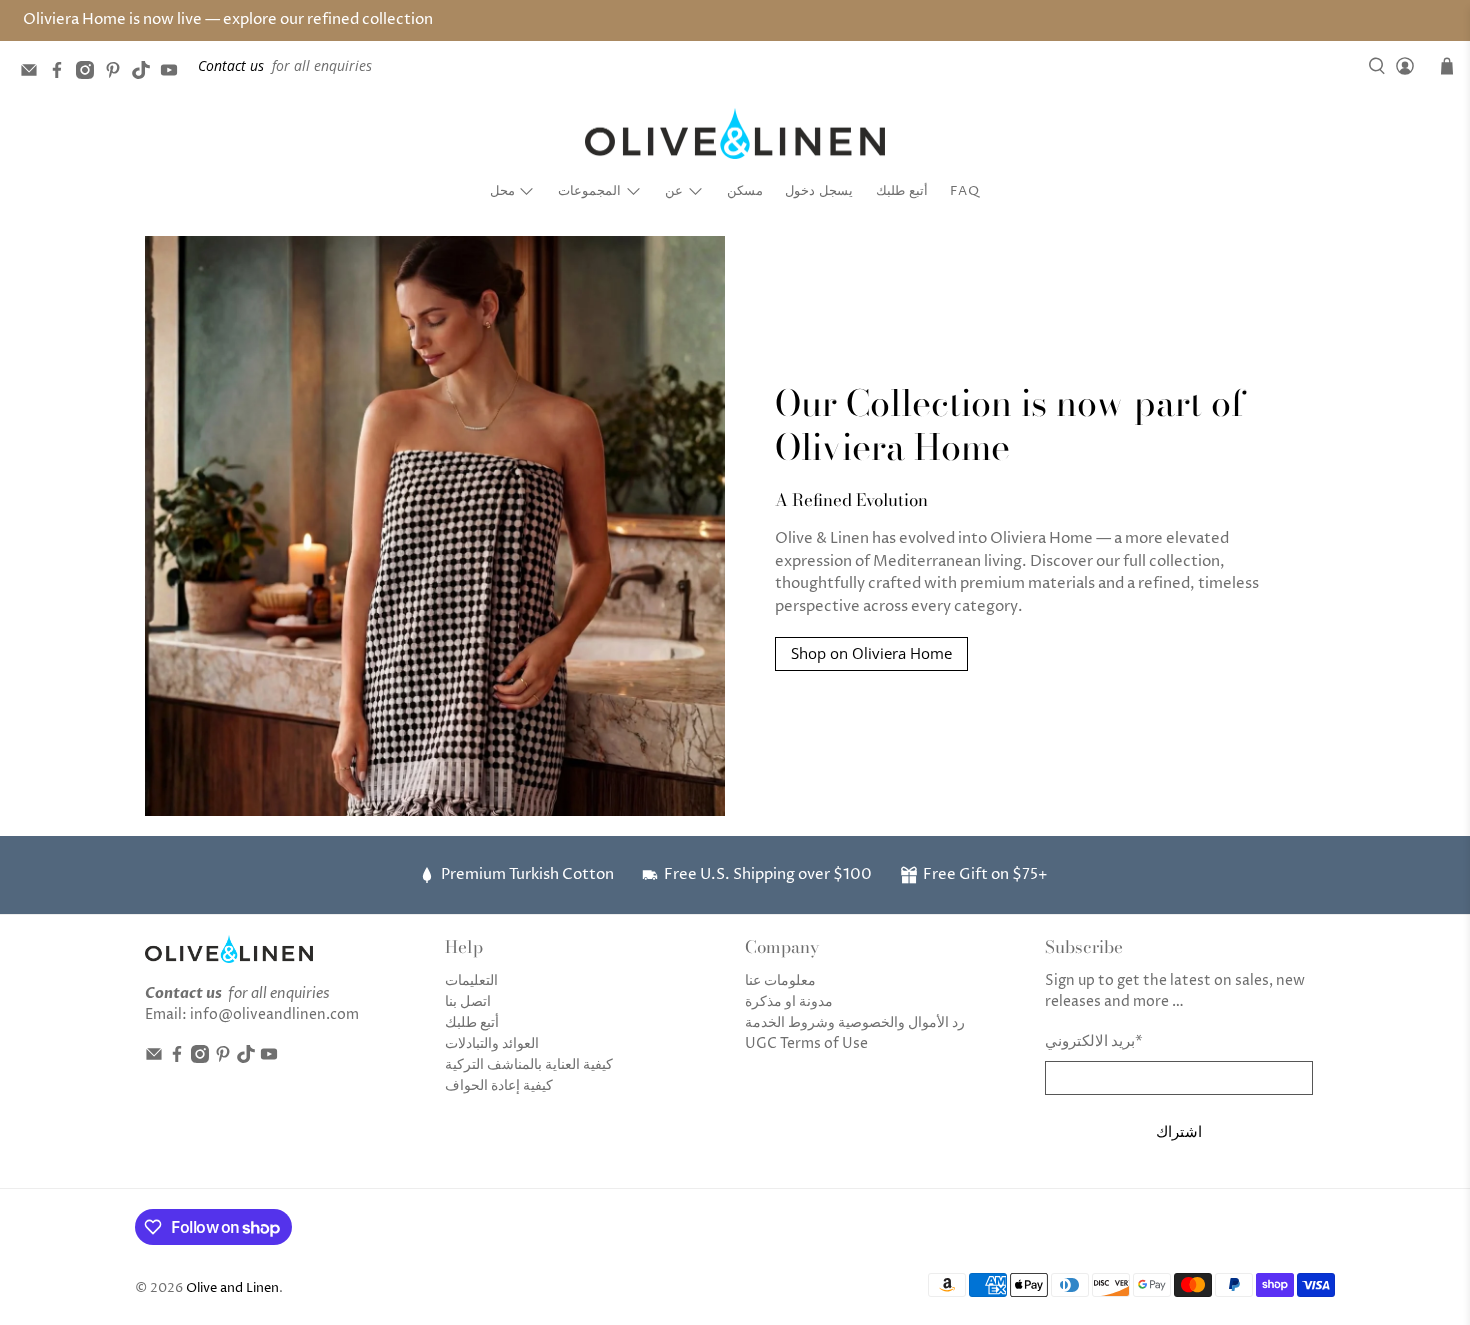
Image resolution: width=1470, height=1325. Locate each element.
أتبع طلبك (902, 191)
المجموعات (589, 191)
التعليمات (471, 980)
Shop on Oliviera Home (871, 653)
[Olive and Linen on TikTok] (146, 73)
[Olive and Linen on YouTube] (174, 73)
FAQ (965, 191)
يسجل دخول (819, 191)
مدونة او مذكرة (789, 1001)
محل (502, 191)
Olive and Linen (232, 1288)
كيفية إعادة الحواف (499, 1085)
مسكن (745, 191)
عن (674, 191)
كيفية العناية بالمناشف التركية (529, 1064)
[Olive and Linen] (735, 134)
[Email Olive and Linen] (34, 73)
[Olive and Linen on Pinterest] (118, 73)
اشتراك (1179, 1131)
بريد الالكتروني (1094, 1041)
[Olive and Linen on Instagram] (90, 73)
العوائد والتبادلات (492, 1043)
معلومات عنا (780, 980)
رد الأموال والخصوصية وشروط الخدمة (855, 1022)
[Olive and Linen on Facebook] (62, 73)
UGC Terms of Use (806, 1043)
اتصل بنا (468, 1001)
